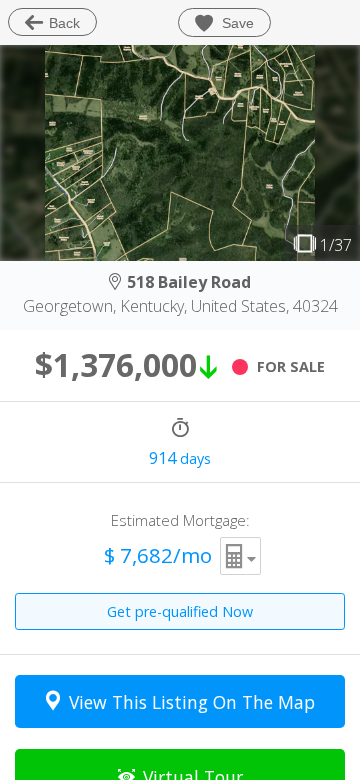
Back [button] (64, 23)
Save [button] (236, 23)
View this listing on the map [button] (192, 702)
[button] (241, 556)
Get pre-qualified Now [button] (180, 611)
